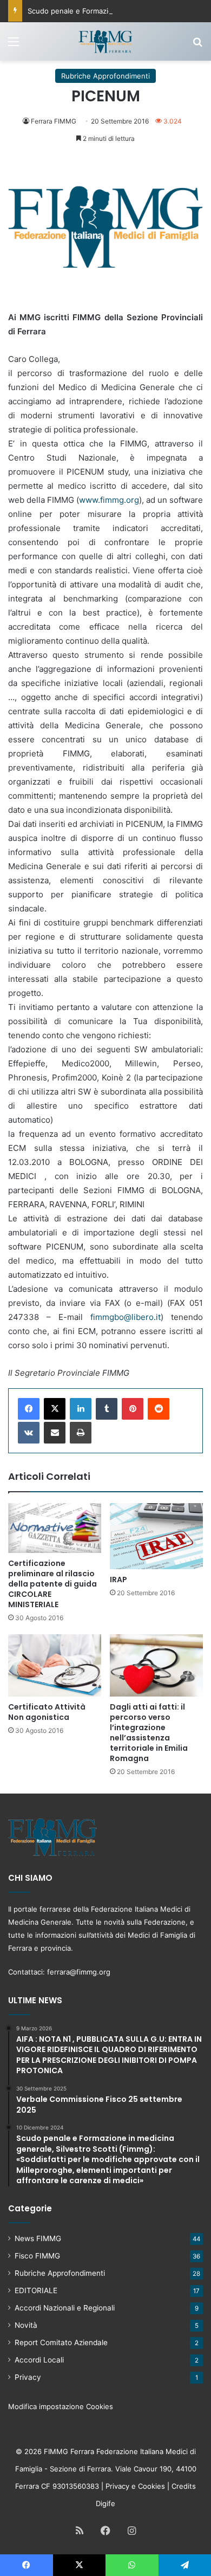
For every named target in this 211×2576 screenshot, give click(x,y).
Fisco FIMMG (37, 2256)
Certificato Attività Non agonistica (47, 1712)
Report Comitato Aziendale (61, 2342)
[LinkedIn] (81, 1409)
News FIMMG (38, 2238)
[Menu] (14, 45)
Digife (105, 2503)
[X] (55, 1409)
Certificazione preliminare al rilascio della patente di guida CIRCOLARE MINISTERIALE (52, 1584)
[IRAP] (156, 1536)
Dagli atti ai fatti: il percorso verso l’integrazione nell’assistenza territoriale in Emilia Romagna (149, 1733)
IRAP (118, 1580)
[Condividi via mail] (55, 1433)
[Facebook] (29, 1409)
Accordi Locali (39, 2360)
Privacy (28, 2377)
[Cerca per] (197, 45)
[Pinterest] (133, 1409)
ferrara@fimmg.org (79, 1972)
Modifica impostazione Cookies (61, 2406)
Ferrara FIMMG (54, 121)
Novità (26, 2325)
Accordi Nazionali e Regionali (65, 2308)
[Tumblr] (107, 1409)
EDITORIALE (36, 2290)
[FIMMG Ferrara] (105, 41)
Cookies (151, 2486)
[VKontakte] (29, 1433)
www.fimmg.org (109, 500)
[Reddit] (159, 1409)
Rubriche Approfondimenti (105, 76)
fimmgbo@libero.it (126, 1317)
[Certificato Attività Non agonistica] (55, 1665)
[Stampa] (81, 1433)
